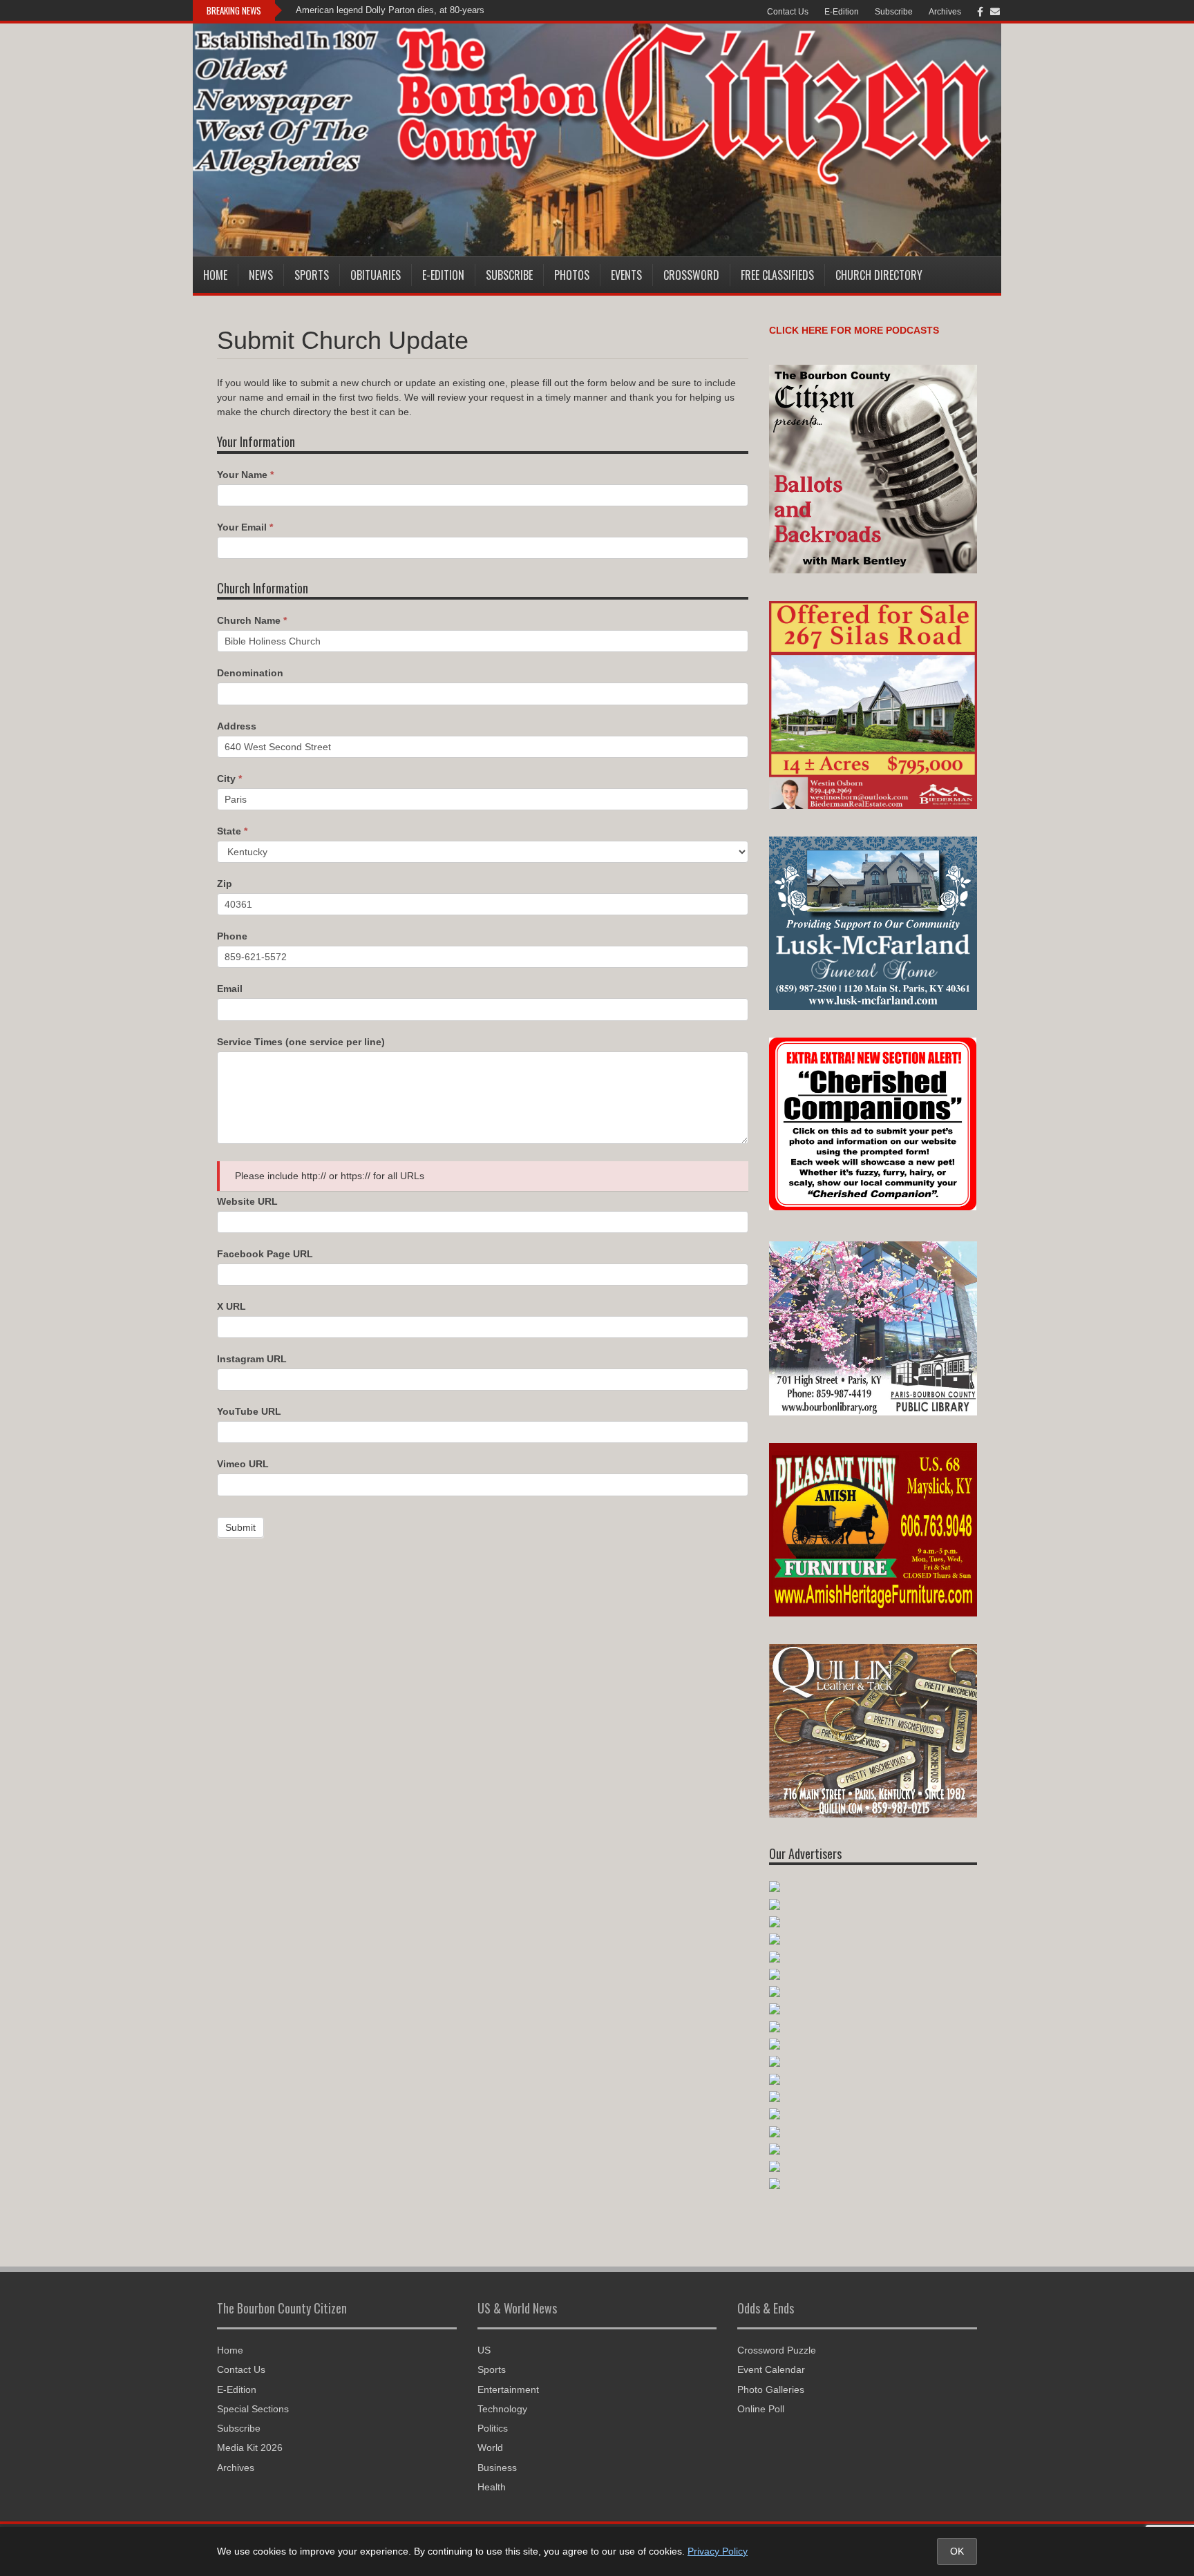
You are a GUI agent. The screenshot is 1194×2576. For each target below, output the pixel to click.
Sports (312, 275)
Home (215, 275)
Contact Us (788, 12)
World (490, 2448)
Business (497, 2468)
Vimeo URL (243, 1464)
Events (626, 275)
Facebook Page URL (265, 1254)
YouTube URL (249, 1411)
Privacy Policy (718, 2551)
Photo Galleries (771, 2389)
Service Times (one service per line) (301, 1042)
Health (492, 2487)
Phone (232, 936)
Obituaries (376, 275)
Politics (493, 2428)
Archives (945, 12)
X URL (231, 1306)
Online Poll (761, 2409)
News (261, 275)
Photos (572, 275)
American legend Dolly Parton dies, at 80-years (390, 10)
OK (957, 2551)
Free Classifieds (777, 275)
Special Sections (253, 2409)
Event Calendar (771, 2369)
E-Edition (842, 12)
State (232, 831)
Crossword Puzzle (777, 2350)
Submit (240, 1527)
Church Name (252, 620)
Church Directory (879, 275)
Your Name (245, 475)
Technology (502, 2409)
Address (237, 726)
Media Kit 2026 (250, 2448)
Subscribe (894, 12)
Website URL (247, 1201)
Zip (225, 884)
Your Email (245, 527)
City (229, 779)
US (484, 2350)
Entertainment (508, 2389)
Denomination (250, 673)
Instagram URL (252, 1359)
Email (230, 989)
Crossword (691, 275)
